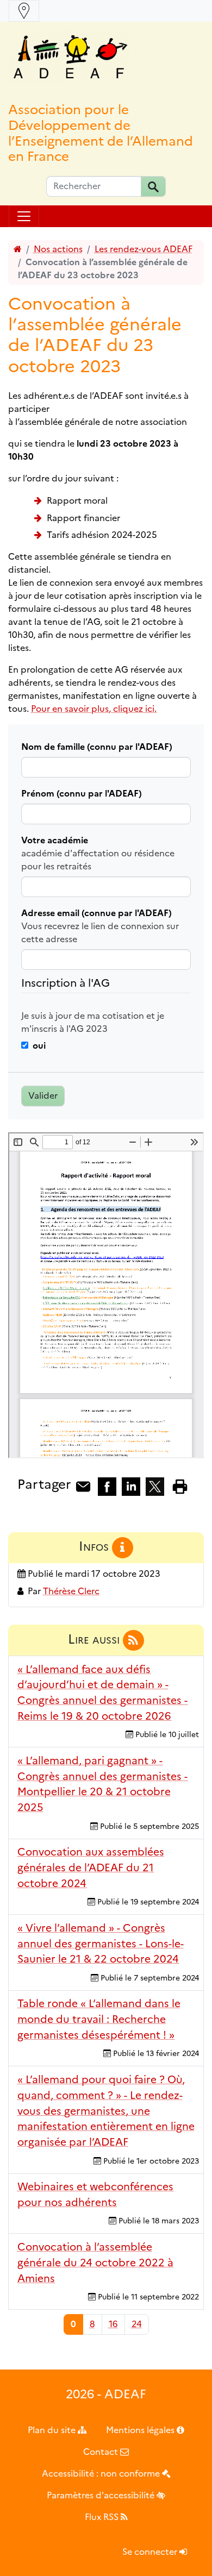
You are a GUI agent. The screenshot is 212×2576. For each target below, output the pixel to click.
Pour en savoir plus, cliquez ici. (94, 709)
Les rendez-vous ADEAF (144, 249)
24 (137, 2324)
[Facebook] (107, 1486)
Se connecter (151, 2552)
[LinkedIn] (131, 1486)
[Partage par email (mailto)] (83, 1486)
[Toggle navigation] (24, 11)
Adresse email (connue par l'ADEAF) (96, 913)
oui (39, 1046)
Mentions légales (141, 2430)
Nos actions (58, 249)
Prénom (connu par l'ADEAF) (82, 794)
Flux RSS (103, 2517)
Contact (102, 2452)
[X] (155, 1486)
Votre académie (55, 840)
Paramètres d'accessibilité (102, 2495)
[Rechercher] (153, 186)
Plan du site (53, 2430)
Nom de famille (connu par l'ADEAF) (97, 747)
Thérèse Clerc (71, 1591)
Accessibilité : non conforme (102, 2474)
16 (113, 2324)
